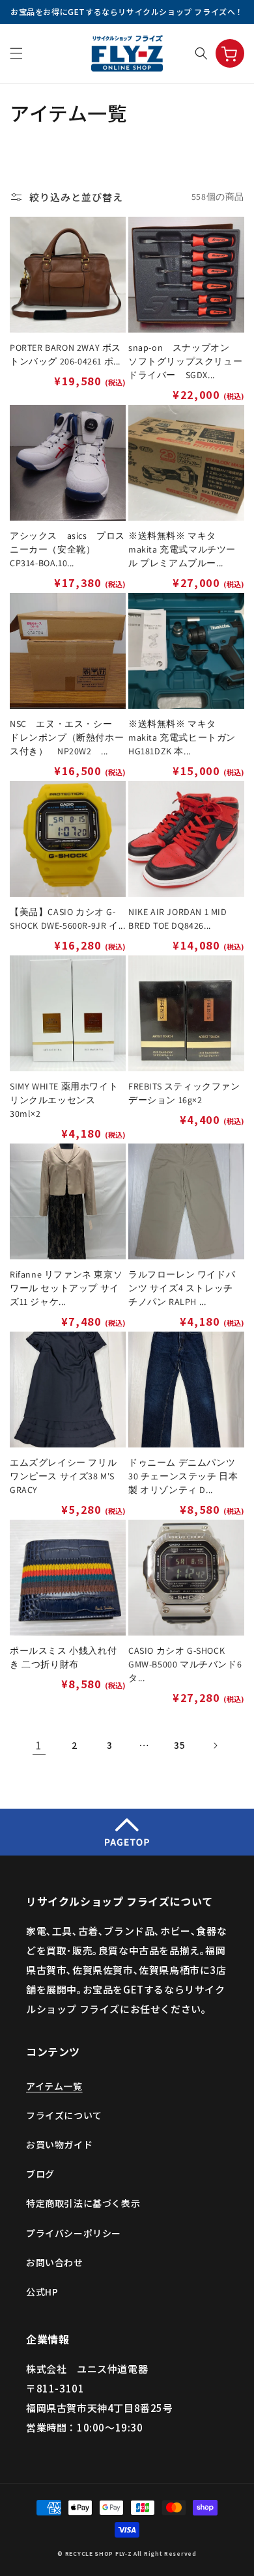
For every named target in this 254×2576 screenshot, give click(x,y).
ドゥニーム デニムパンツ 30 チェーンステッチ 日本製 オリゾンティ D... (183, 1476)
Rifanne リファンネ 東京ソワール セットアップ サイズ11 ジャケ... (66, 1288)
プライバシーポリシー (74, 2233)
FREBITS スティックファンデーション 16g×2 (184, 1093)
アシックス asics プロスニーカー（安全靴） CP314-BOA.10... (67, 549)
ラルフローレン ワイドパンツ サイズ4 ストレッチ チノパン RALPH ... (182, 1288)
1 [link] (39, 1745)
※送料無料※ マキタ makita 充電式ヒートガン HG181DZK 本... (182, 737)
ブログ (40, 2174)
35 (179, 1745)
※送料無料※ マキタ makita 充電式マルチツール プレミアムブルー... (182, 549)
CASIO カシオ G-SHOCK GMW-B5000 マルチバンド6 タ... (185, 1664)
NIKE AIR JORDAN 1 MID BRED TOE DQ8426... (178, 919)
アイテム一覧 (54, 2086)
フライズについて (64, 2115)
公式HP (42, 2292)
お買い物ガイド (59, 2144)
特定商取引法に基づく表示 (83, 2203)
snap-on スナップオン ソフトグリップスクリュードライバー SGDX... (185, 361)
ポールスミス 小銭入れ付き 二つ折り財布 (63, 1657)
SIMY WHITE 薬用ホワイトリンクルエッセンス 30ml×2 (64, 1100)
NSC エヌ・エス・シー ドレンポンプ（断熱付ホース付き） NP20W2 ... (67, 737)
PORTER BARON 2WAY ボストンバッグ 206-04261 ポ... (65, 354)
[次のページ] (215, 1746)
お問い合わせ (55, 2262)
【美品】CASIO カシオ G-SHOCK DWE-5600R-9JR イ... (67, 919)
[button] (16, 53)
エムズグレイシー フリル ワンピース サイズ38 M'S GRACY (63, 1476)
